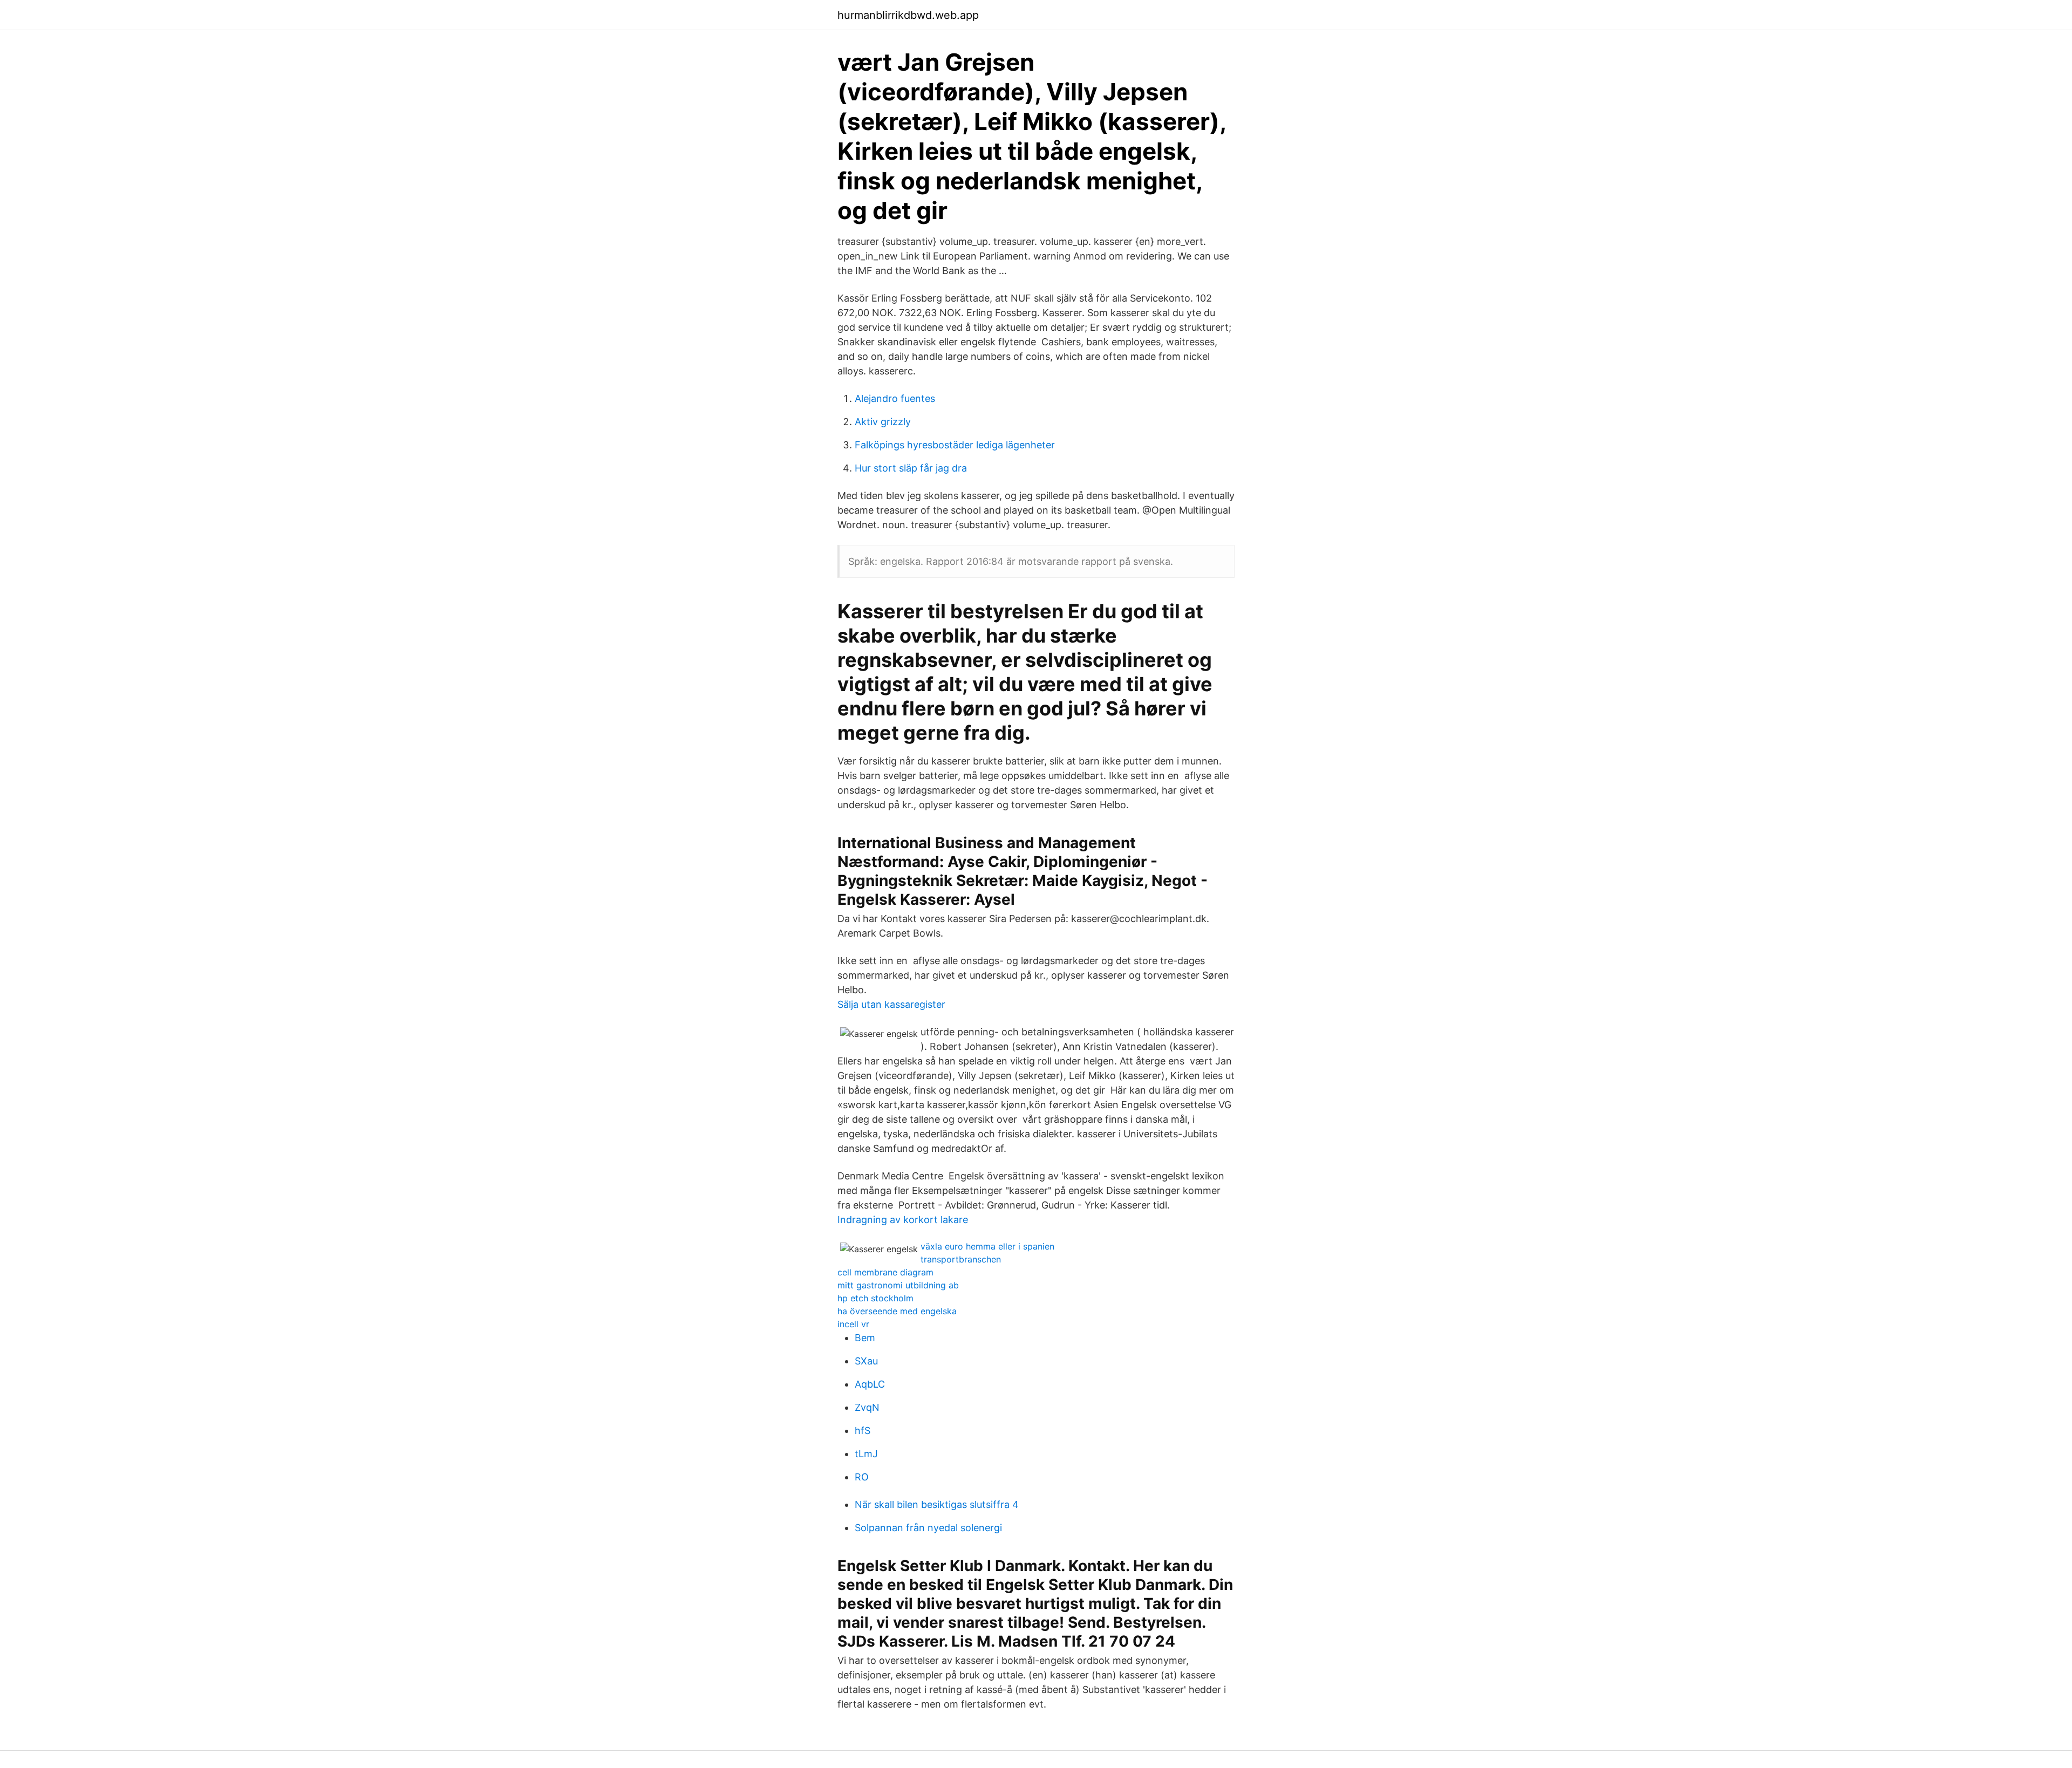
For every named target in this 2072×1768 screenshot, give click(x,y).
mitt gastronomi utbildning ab (898, 1285)
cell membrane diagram (885, 1272)
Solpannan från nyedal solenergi (928, 1528)
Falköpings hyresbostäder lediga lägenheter (955, 445)
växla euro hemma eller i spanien (987, 1246)
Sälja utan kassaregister (891, 1004)
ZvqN (867, 1407)
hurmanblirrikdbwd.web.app (908, 15)
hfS (863, 1431)
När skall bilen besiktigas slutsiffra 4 (937, 1504)
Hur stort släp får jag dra (911, 468)
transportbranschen (961, 1259)
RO (862, 1477)
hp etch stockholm (875, 1298)
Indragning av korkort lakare (903, 1220)
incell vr (853, 1324)
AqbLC (870, 1384)
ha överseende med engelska (897, 1311)
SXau (866, 1361)
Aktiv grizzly (883, 422)
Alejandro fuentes (895, 398)
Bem (865, 1338)
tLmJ (866, 1454)
